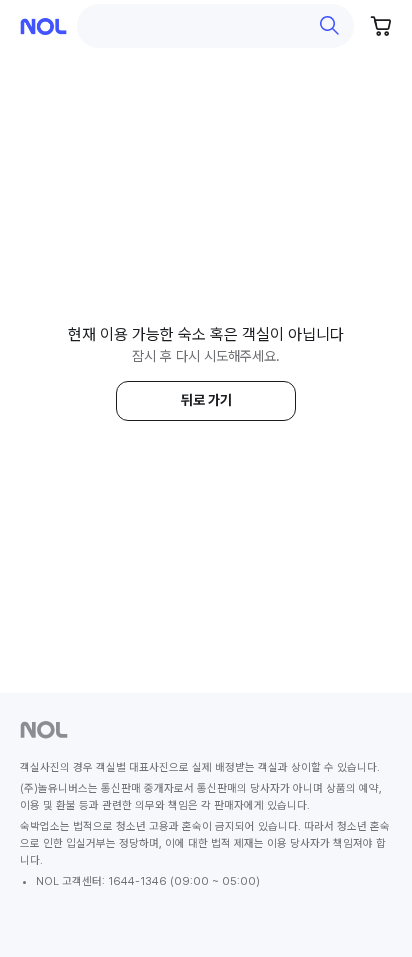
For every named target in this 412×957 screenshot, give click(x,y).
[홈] (43, 26)
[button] (216, 26)
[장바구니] (382, 26)
